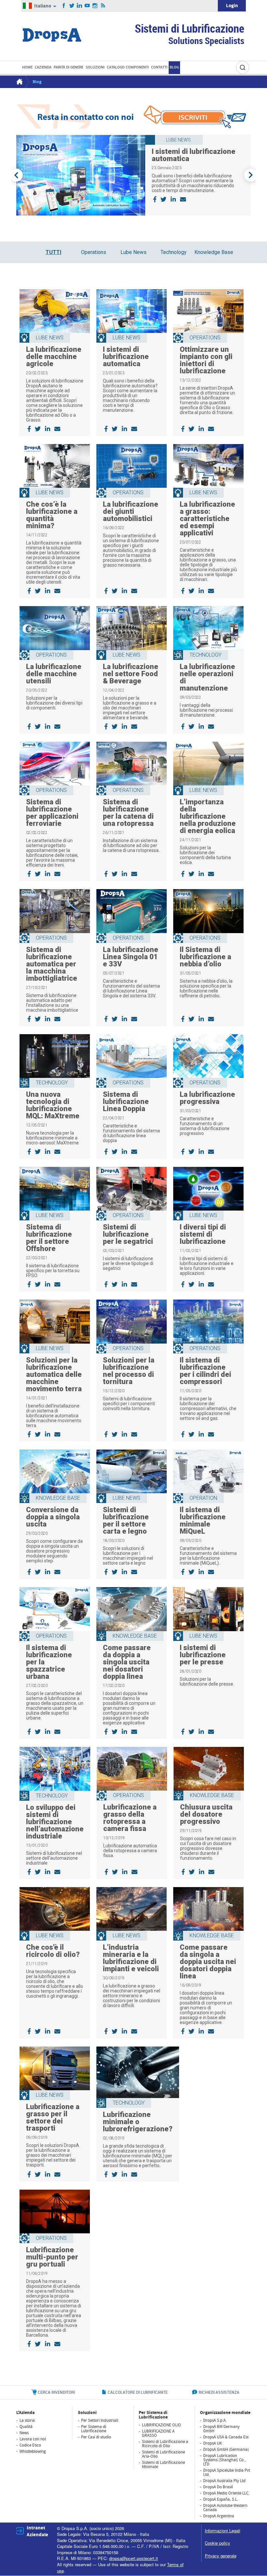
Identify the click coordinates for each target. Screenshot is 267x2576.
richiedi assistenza (219, 2392)
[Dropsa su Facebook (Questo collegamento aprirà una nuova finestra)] (64, 6)
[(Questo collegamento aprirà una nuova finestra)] (155, 199)
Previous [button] (16, 175)
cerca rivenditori (56, 2392)
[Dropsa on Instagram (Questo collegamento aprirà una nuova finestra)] (95, 6)
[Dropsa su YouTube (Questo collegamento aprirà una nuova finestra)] (87, 6)
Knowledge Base (214, 252)
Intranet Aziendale (37, 2531)
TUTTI (53, 252)
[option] (133, 175)
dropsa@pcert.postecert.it (133, 2558)
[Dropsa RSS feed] (103, 6)
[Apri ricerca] (243, 67)
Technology (174, 252)
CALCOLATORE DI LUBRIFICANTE (138, 2392)
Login (232, 6)
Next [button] (251, 175)
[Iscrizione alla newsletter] (133, 116)
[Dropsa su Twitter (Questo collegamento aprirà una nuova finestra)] (72, 6)
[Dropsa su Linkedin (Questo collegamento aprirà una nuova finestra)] (80, 6)
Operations (94, 252)
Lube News (133, 252)
